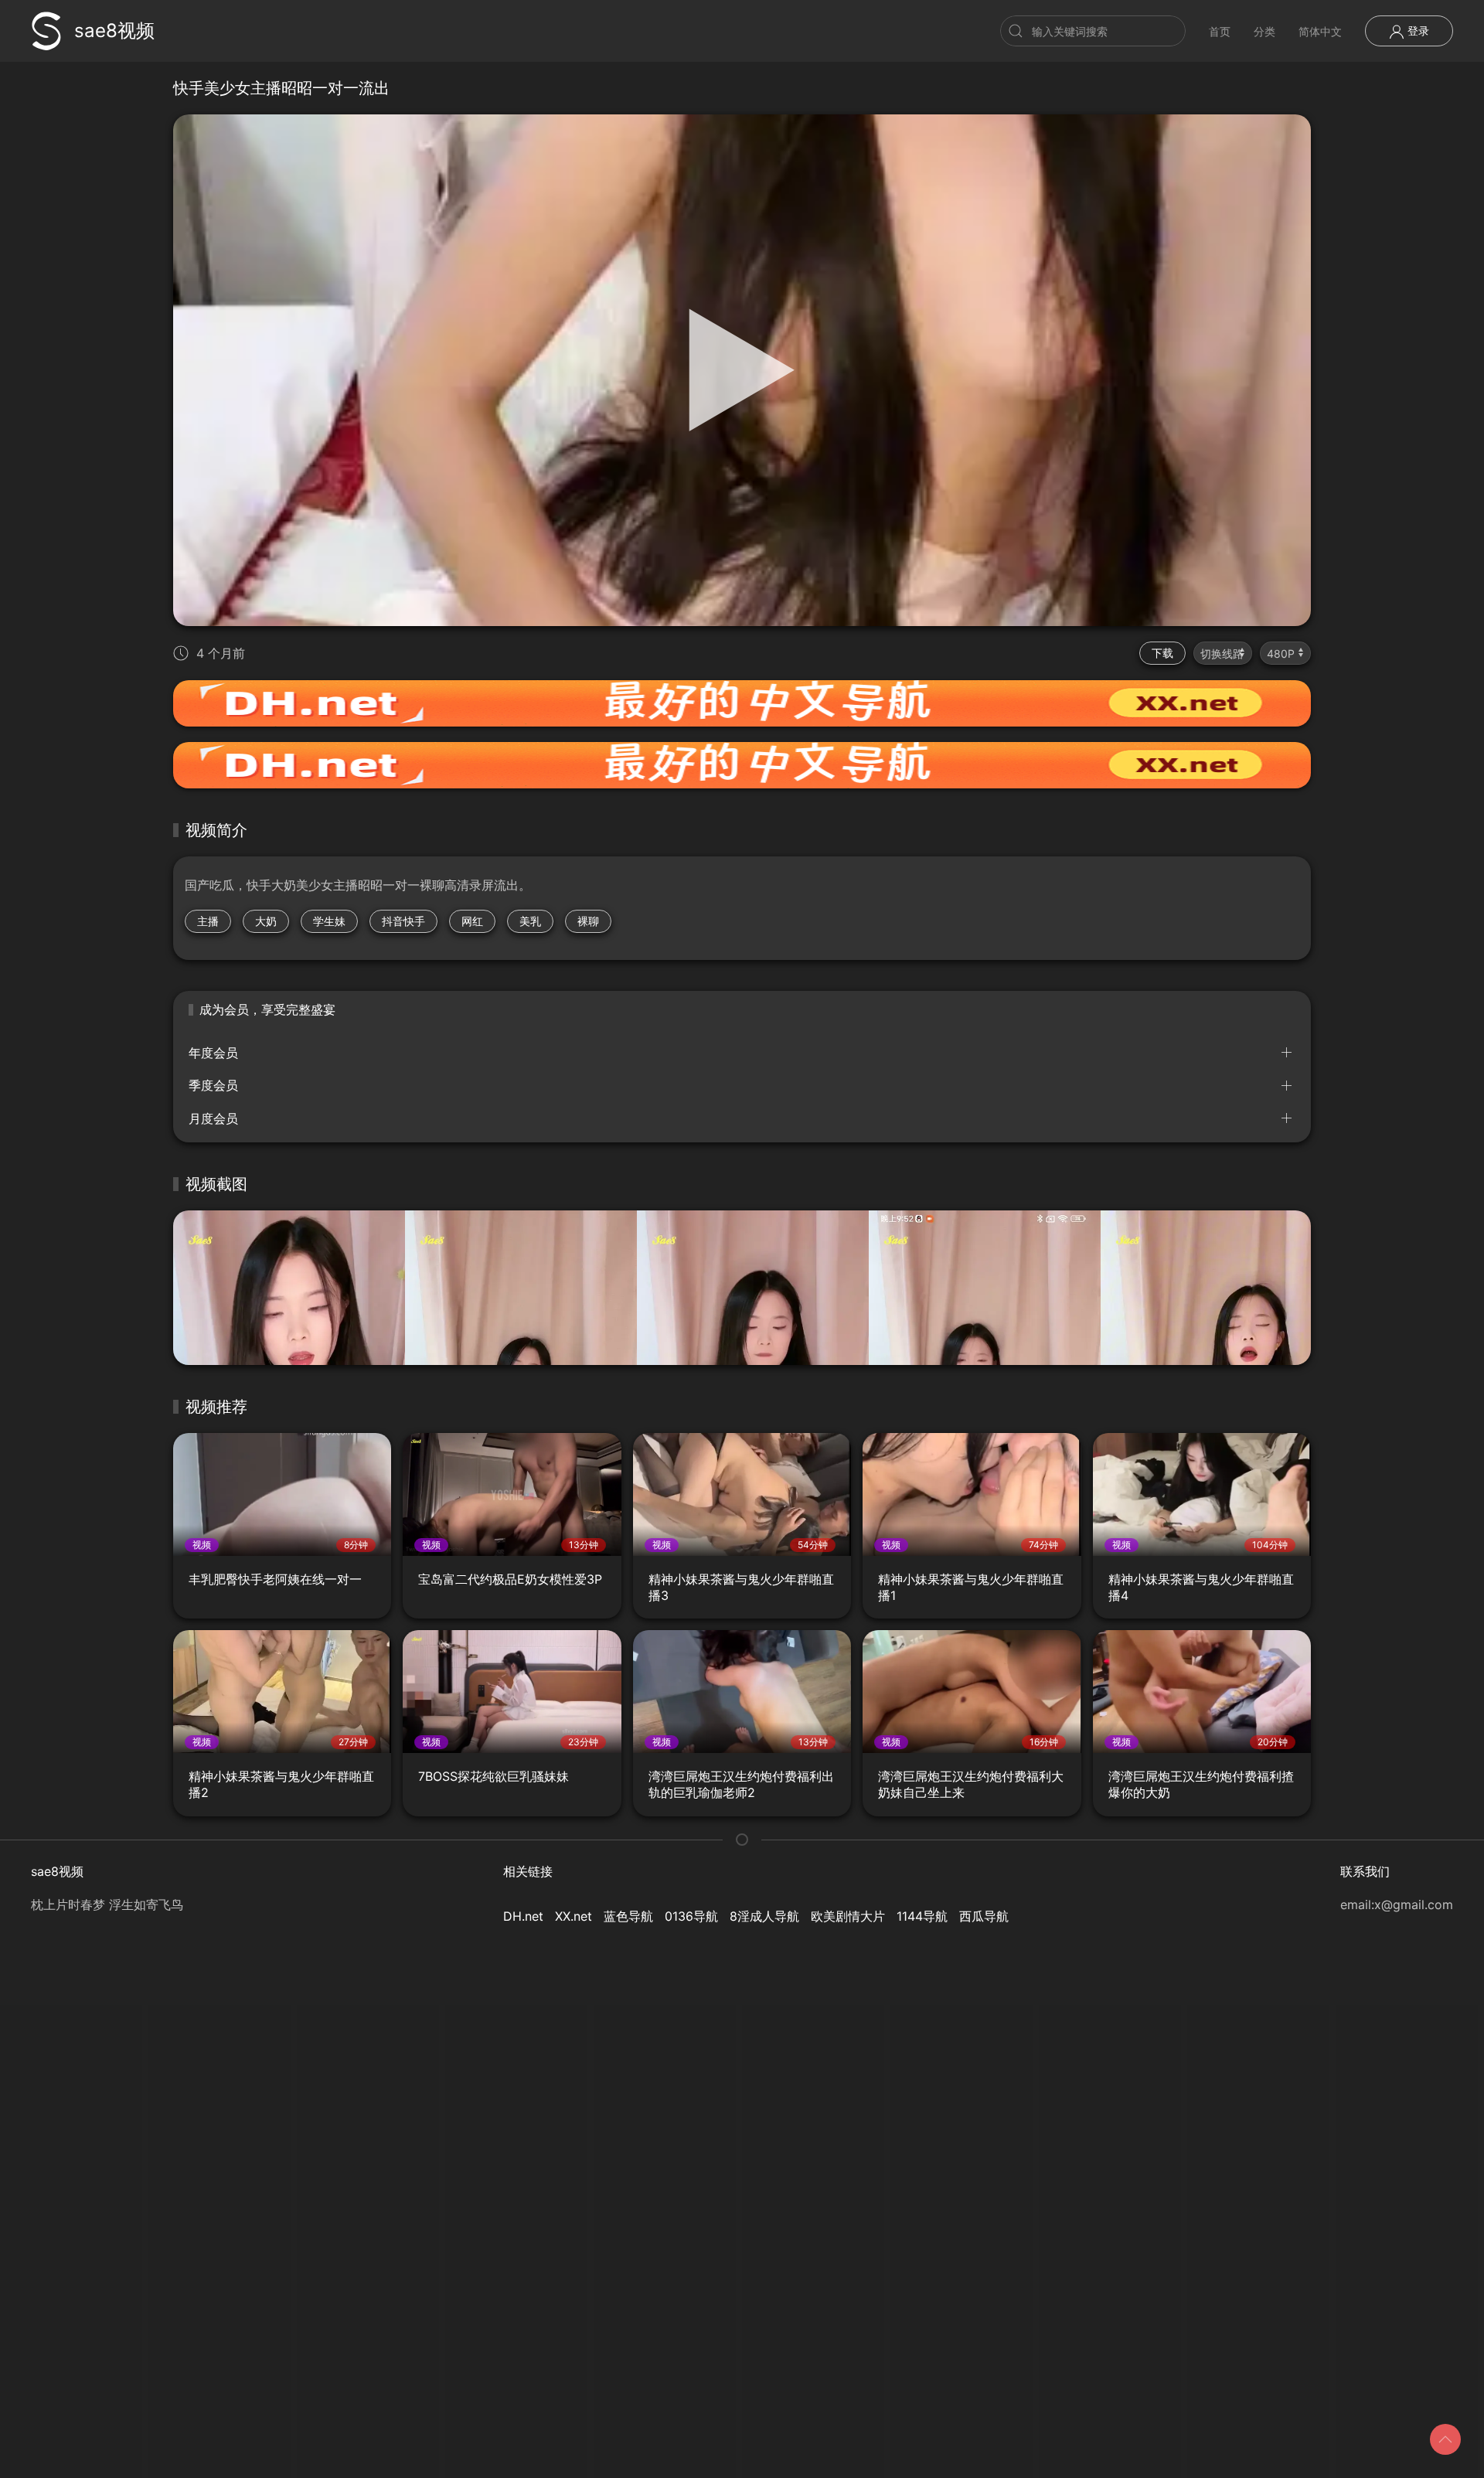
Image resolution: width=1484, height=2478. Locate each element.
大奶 (266, 921)
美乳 (530, 921)
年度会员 (213, 1053)
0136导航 (691, 1916)
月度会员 (213, 1118)
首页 (1220, 31)
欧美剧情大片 (848, 1916)
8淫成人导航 (764, 1916)
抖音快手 (403, 921)
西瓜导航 (984, 1916)
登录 (1417, 31)
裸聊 (588, 921)
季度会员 (213, 1085)
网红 (472, 921)
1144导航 (922, 1916)
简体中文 (1320, 31)
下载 (1162, 653)
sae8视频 (114, 31)
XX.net (574, 1916)
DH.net (523, 1916)
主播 (208, 921)
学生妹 (329, 921)
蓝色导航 (628, 1916)
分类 (1264, 31)
